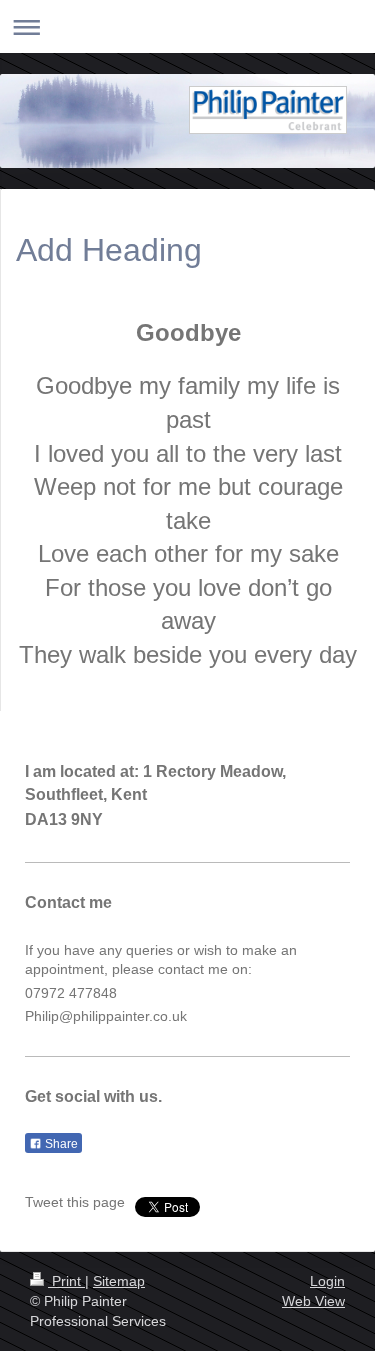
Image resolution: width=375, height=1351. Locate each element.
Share (60, 1144)
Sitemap (119, 1281)
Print (66, 1281)
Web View (313, 1301)
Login (327, 1281)
